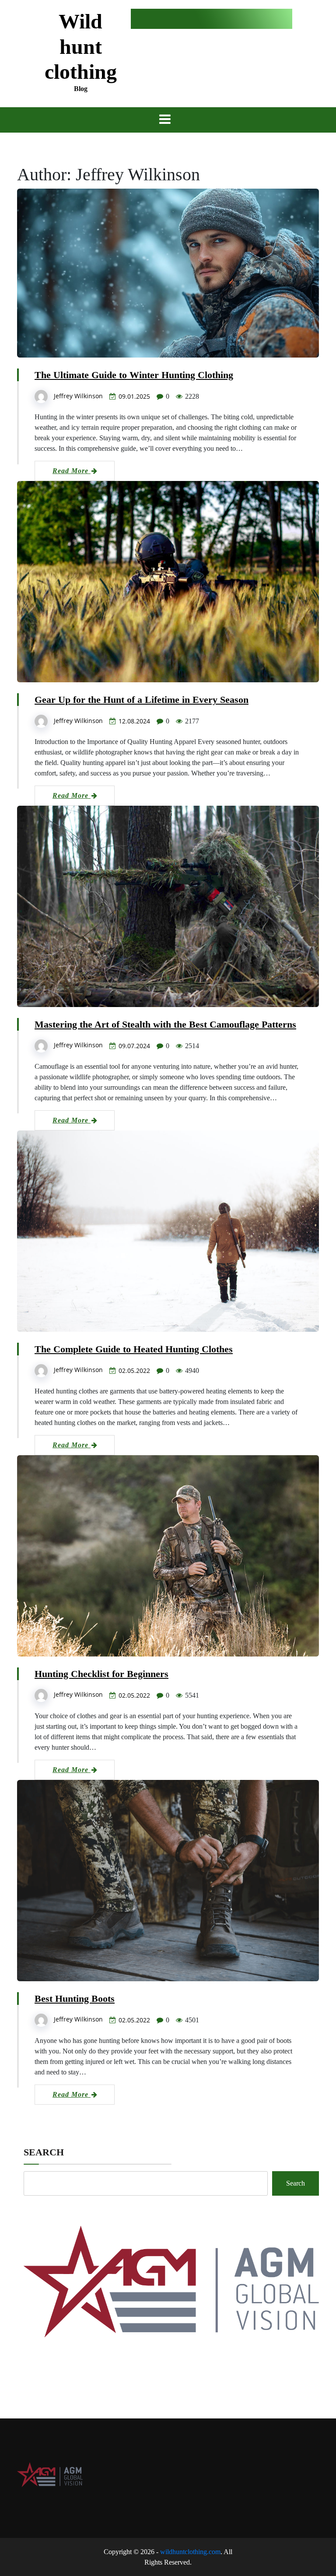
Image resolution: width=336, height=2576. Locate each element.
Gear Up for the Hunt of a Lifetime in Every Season (142, 700)
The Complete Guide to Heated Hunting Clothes (134, 1349)
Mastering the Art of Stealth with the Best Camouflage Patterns (165, 1024)
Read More (72, 471)
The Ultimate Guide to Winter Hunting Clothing (134, 375)
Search (44, 2152)
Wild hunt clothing (81, 46)
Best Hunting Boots (75, 1999)
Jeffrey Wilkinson (78, 396)
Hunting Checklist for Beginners (101, 1674)
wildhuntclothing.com (190, 2552)
